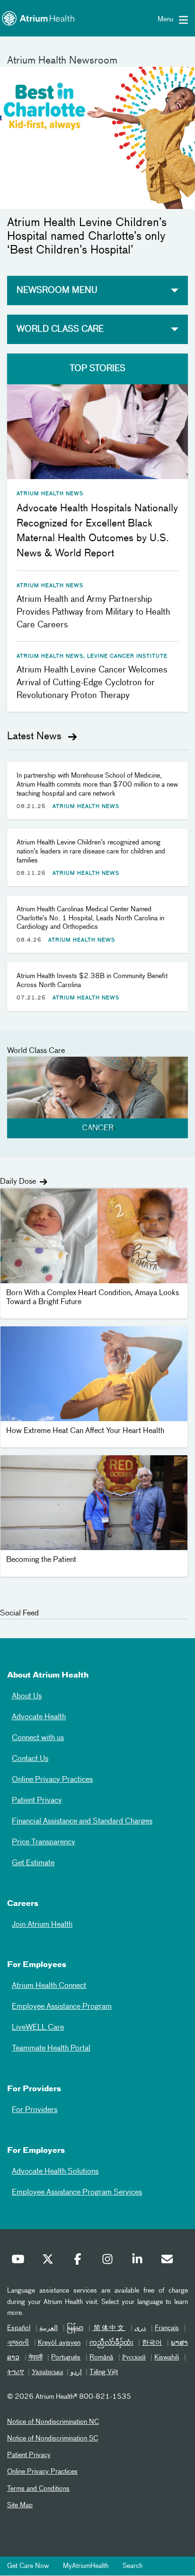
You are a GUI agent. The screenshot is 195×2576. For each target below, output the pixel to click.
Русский (134, 2358)
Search (133, 2566)
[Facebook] (80, 2261)
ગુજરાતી (18, 2343)
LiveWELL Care (38, 2028)
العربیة (49, 2328)
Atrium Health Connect (49, 1986)
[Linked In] (140, 2261)
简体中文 (109, 2328)
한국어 (152, 2343)
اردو (76, 2372)
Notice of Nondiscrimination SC (53, 2439)
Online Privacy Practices (52, 1780)
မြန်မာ (75, 2328)
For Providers (35, 2110)
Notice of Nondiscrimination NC (53, 2422)
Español (19, 2328)
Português (66, 2358)
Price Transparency (44, 1842)
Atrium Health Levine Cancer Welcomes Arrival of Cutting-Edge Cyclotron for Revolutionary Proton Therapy (92, 683)
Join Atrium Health (42, 1925)
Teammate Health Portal (51, 2049)
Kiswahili (167, 2358)
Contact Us (30, 1759)
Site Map (20, 2505)
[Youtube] (20, 2261)
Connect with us (38, 1738)
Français (167, 2328)
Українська (47, 2372)
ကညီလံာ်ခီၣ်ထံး (111, 2343)
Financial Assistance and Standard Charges (82, 1822)
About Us (27, 1696)
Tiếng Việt (104, 2372)
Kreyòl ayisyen (59, 2343)
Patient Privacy (37, 1801)
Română (101, 2358)
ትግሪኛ (16, 2372)
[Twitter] (50, 2261)
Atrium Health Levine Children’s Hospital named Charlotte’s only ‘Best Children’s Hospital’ (87, 236)
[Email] (169, 2261)
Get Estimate (33, 1863)
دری (140, 2328)
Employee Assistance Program (62, 2007)
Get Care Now (28, 2566)
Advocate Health (39, 1717)
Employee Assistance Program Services (77, 2193)
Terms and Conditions (38, 2489)
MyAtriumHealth (86, 2566)
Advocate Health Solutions (55, 2172)
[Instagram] (110, 2261)
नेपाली (35, 2358)
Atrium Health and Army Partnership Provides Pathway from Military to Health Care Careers (93, 612)
